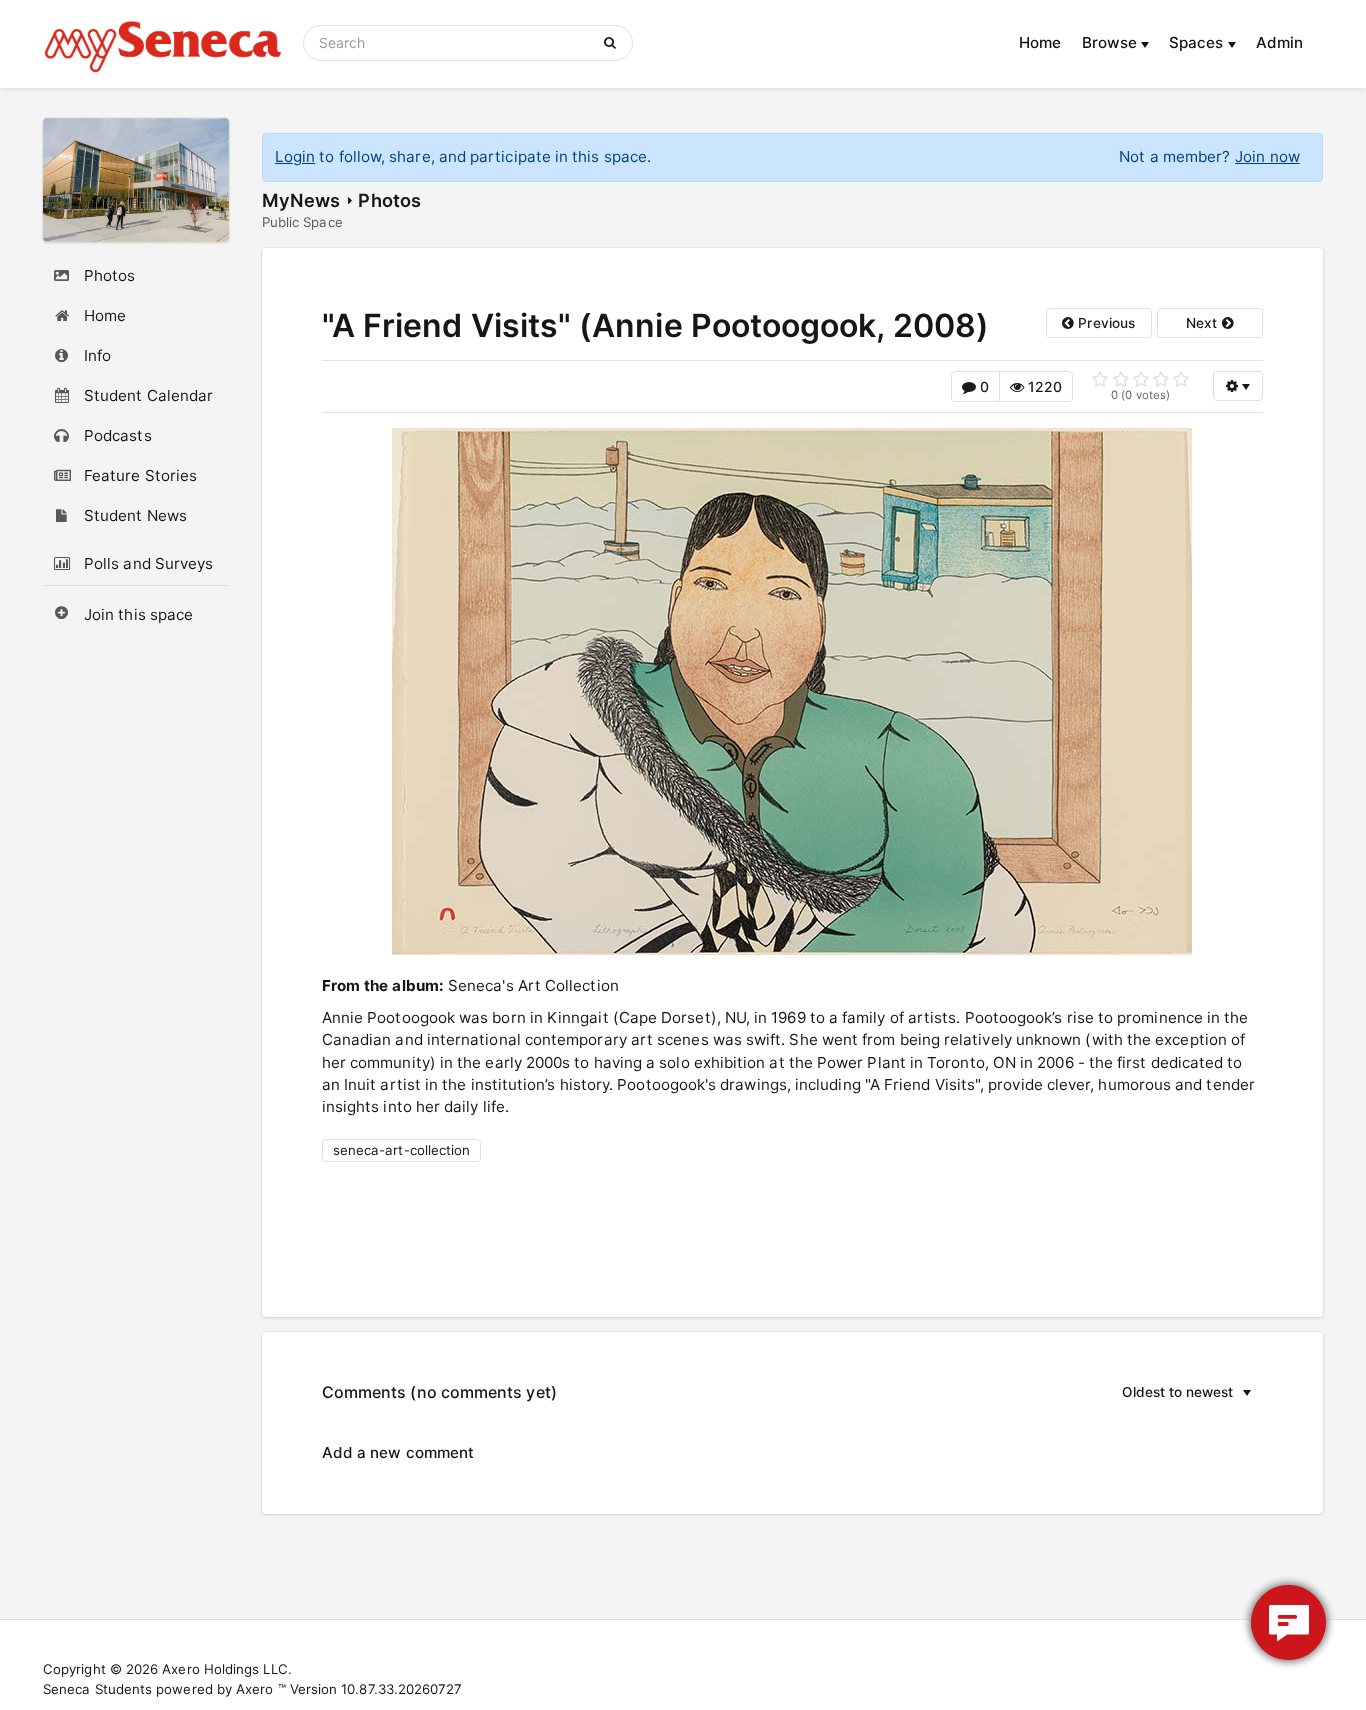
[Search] (613, 43)
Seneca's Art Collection (533, 985)
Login (295, 156)
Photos (389, 200)
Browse (1112, 42)
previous (1104, 323)
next (1203, 323)
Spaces (1198, 42)
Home (1040, 42)
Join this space (138, 614)
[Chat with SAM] (1288, 1622)
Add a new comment (398, 1452)
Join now (1267, 156)
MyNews (301, 200)
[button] (1153, 1392)
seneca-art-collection (402, 1150)
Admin (1279, 42)
